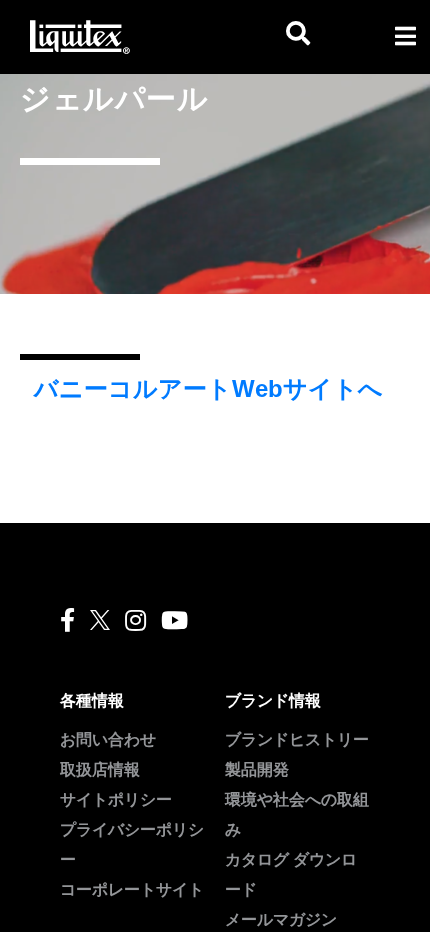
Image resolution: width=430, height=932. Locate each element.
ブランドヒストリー (297, 739)
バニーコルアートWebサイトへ (208, 388)
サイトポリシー (116, 799)
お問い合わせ (108, 739)
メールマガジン (281, 919)
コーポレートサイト (132, 889)
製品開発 (257, 769)
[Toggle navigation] (405, 36)
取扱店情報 (100, 769)
